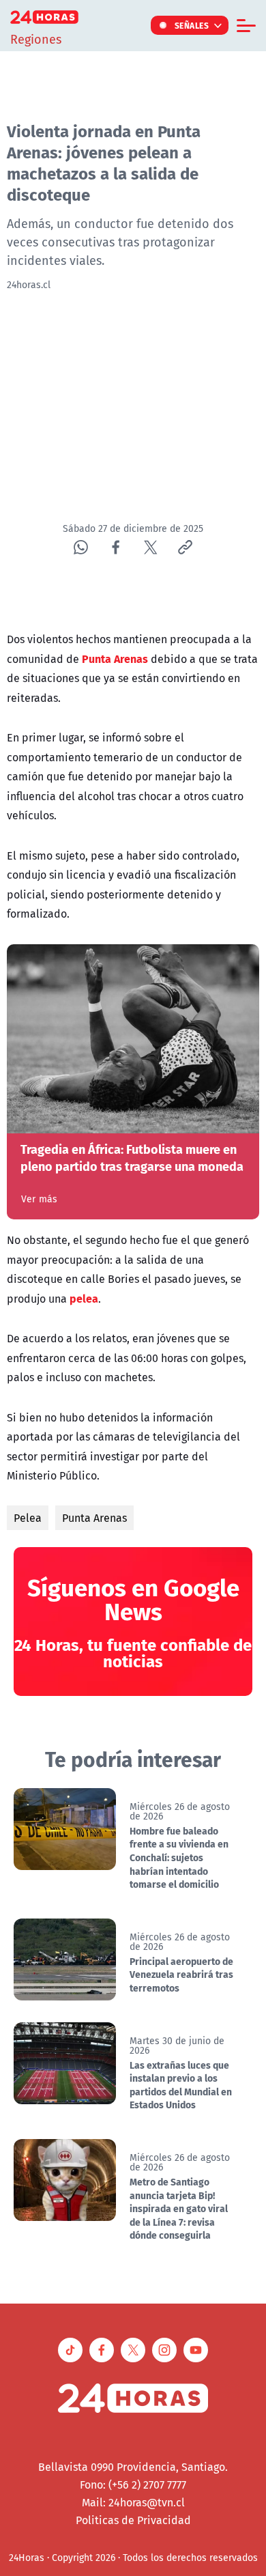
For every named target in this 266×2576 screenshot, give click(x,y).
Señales (192, 25)
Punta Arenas (94, 1518)
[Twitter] (150, 547)
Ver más (39, 1199)
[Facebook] (116, 547)
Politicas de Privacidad (133, 2520)
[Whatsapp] (81, 547)
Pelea (28, 1518)
